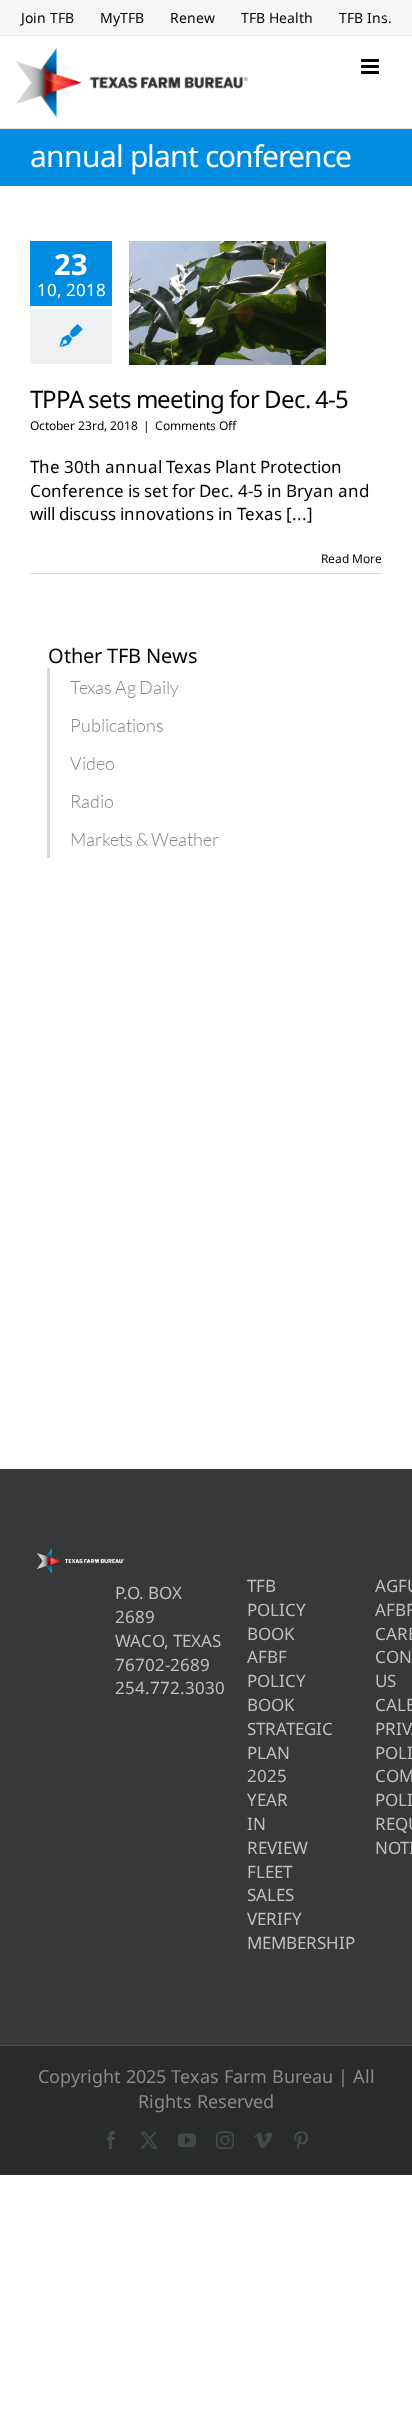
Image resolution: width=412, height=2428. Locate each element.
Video (92, 763)
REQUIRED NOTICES (378, 1835)
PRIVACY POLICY (378, 1740)
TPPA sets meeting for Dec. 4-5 (189, 398)
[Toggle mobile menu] (371, 66)
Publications (117, 725)
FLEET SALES (250, 1883)
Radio (92, 801)
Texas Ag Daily (124, 687)
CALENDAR (378, 1704)
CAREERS (378, 1633)
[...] (299, 513)
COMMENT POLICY (378, 1787)
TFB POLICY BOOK (250, 1609)
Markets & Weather (144, 839)
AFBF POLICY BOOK (250, 1680)
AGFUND (378, 1585)
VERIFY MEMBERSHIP (250, 1930)
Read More (351, 558)
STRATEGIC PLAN (250, 1740)
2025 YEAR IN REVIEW (250, 1811)
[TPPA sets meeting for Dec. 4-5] (227, 303)
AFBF (378, 1609)
